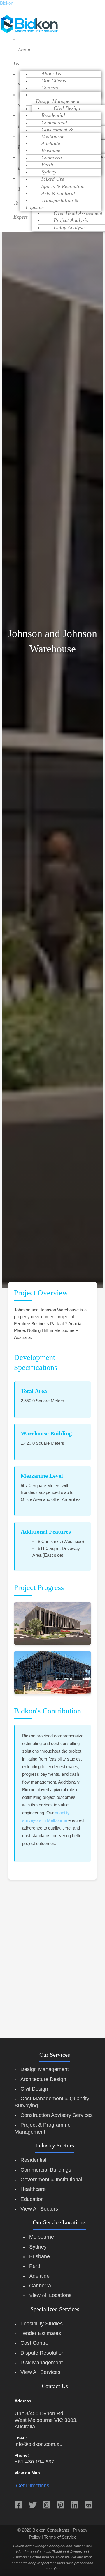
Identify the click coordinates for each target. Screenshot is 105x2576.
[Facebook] (19, 2505)
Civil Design (34, 2089)
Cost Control (35, 2343)
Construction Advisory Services (57, 2115)
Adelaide (39, 2276)
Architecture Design (43, 2079)
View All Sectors (39, 2209)
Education (32, 2199)
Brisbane (40, 2256)
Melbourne (42, 2237)
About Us (22, 57)
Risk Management (42, 2363)
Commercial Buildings (46, 2170)
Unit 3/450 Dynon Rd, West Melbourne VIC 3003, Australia (46, 2420)
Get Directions (33, 2486)
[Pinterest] (61, 2505)
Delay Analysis (70, 227)
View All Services (40, 2372)
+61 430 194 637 (34, 2462)
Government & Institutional (51, 2180)
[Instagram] (47, 2505)
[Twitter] (33, 2505)
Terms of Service (60, 2537)
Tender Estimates (41, 2333)
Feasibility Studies (42, 2324)
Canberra (40, 2286)
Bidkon (7, 3)
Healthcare (33, 2189)
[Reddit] (89, 2505)
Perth (35, 2266)
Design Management (45, 2069)
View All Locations (50, 2295)
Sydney (49, 172)
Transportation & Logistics (52, 204)
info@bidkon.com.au (38, 2444)
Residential (33, 2160)
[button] (17, 57)
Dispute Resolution (42, 2353)
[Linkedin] (75, 2505)
